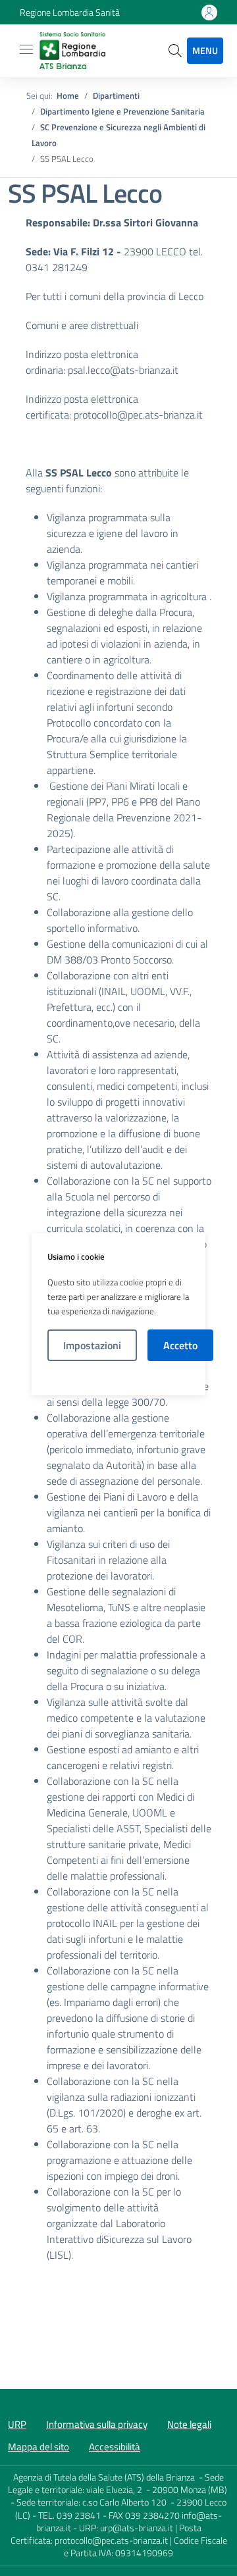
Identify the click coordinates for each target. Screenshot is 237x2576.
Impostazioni (92, 1345)
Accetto (180, 1345)
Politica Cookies (119, 1378)
